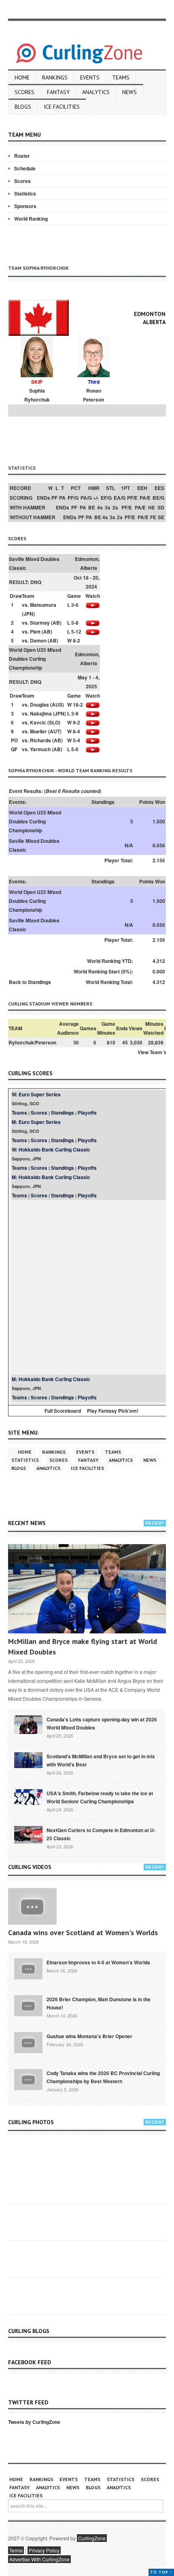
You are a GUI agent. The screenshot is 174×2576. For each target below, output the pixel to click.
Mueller (38, 731)
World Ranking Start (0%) (103, 971)
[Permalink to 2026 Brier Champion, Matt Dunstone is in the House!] (28, 2005)
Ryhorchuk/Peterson (32, 1042)
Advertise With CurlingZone (39, 2559)
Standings (63, 1113)
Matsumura (43, 605)
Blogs (23, 107)
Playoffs (87, 1113)
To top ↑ (161, 2572)
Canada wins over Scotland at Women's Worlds (83, 1933)
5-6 (75, 749)
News (129, 92)
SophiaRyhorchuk (37, 395)
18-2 (78, 705)
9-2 (76, 722)
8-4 (76, 731)
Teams (121, 77)
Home (22, 77)
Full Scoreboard (63, 1411)
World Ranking (31, 219)
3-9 (75, 713)
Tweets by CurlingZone (34, 2422)
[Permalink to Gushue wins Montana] (28, 2042)
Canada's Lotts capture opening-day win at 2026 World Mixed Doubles (102, 1723)
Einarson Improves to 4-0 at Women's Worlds (98, 1962)
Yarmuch (40, 749)
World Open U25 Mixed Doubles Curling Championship (35, 659)
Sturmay (40, 623)
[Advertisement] (91, 439)
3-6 (75, 605)
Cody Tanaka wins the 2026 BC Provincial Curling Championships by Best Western (103, 2077)
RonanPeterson (93, 395)
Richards (40, 740)
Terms (16, 2550)
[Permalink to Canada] (28, 1724)
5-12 (76, 632)
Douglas (39, 705)
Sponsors (25, 206)
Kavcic (38, 722)
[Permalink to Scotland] (28, 1760)
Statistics (25, 193)
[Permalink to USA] (28, 1796)
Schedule (25, 168)
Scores (24, 92)
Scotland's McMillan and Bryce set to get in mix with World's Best (101, 1760)
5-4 (76, 740)
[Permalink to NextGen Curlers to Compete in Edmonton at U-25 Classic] (28, 1834)
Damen (38, 640)
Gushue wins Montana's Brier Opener (89, 2036)
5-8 (75, 623)
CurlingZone (92, 2538)
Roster (22, 156)
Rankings (55, 77)
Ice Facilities (62, 107)
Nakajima (41, 713)
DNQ (36, 582)
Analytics (96, 92)
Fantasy (58, 92)
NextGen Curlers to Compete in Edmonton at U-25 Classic (101, 1834)
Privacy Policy (44, 2550)
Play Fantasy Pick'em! (113, 1411)
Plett (35, 632)
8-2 (76, 640)
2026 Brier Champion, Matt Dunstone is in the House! (99, 2003)
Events (90, 77)
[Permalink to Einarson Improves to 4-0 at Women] (28, 1968)
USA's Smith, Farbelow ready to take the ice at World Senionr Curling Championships (100, 1797)
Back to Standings (30, 982)
